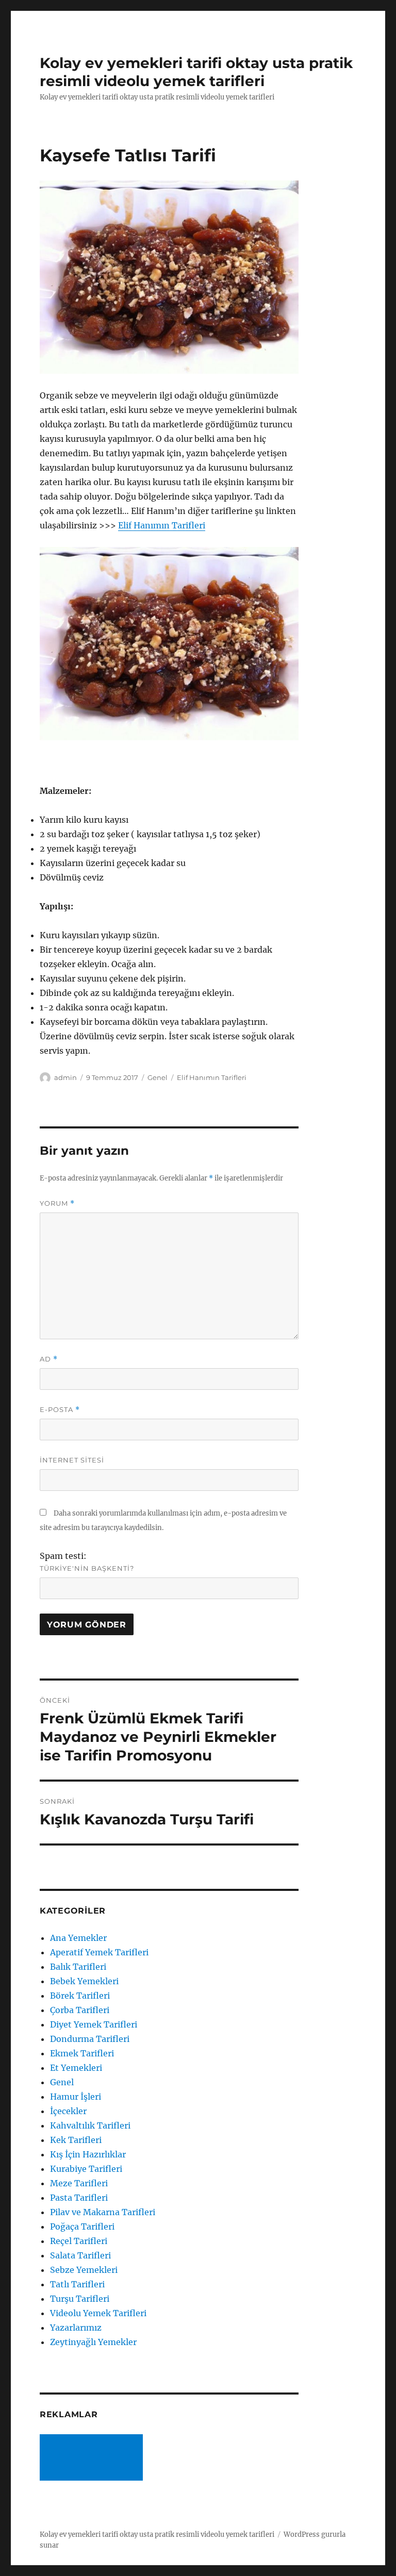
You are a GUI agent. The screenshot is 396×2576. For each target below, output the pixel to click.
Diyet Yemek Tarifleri (94, 2024)
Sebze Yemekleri (84, 2270)
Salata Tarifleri (80, 2255)
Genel (158, 1077)
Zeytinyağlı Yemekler (93, 2342)
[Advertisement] (93, 2458)
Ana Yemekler (78, 1938)
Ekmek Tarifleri (82, 2053)
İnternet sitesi (72, 1460)
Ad (49, 1359)
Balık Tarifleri (78, 1967)
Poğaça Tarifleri (82, 2226)
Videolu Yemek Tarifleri (98, 2313)
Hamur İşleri (76, 2097)
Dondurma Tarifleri (90, 2039)
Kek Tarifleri (76, 2140)
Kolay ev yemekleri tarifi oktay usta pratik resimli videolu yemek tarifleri (196, 72)
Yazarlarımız (76, 2328)
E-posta (60, 1410)
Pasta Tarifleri (79, 2198)
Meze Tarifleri (79, 2183)
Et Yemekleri (76, 2068)
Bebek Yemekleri (84, 1981)
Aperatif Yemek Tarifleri (99, 1952)
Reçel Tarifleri (79, 2241)
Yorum (57, 1203)
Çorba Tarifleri (80, 2010)
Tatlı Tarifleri (77, 2284)
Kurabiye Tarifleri (86, 2169)
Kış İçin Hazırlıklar (88, 2154)
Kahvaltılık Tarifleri (90, 2125)
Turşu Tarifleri (80, 2299)
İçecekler (68, 2111)
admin (65, 1077)
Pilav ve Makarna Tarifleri (103, 2212)
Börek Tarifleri (80, 1996)
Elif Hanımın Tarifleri (162, 525)
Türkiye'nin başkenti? (87, 1568)
